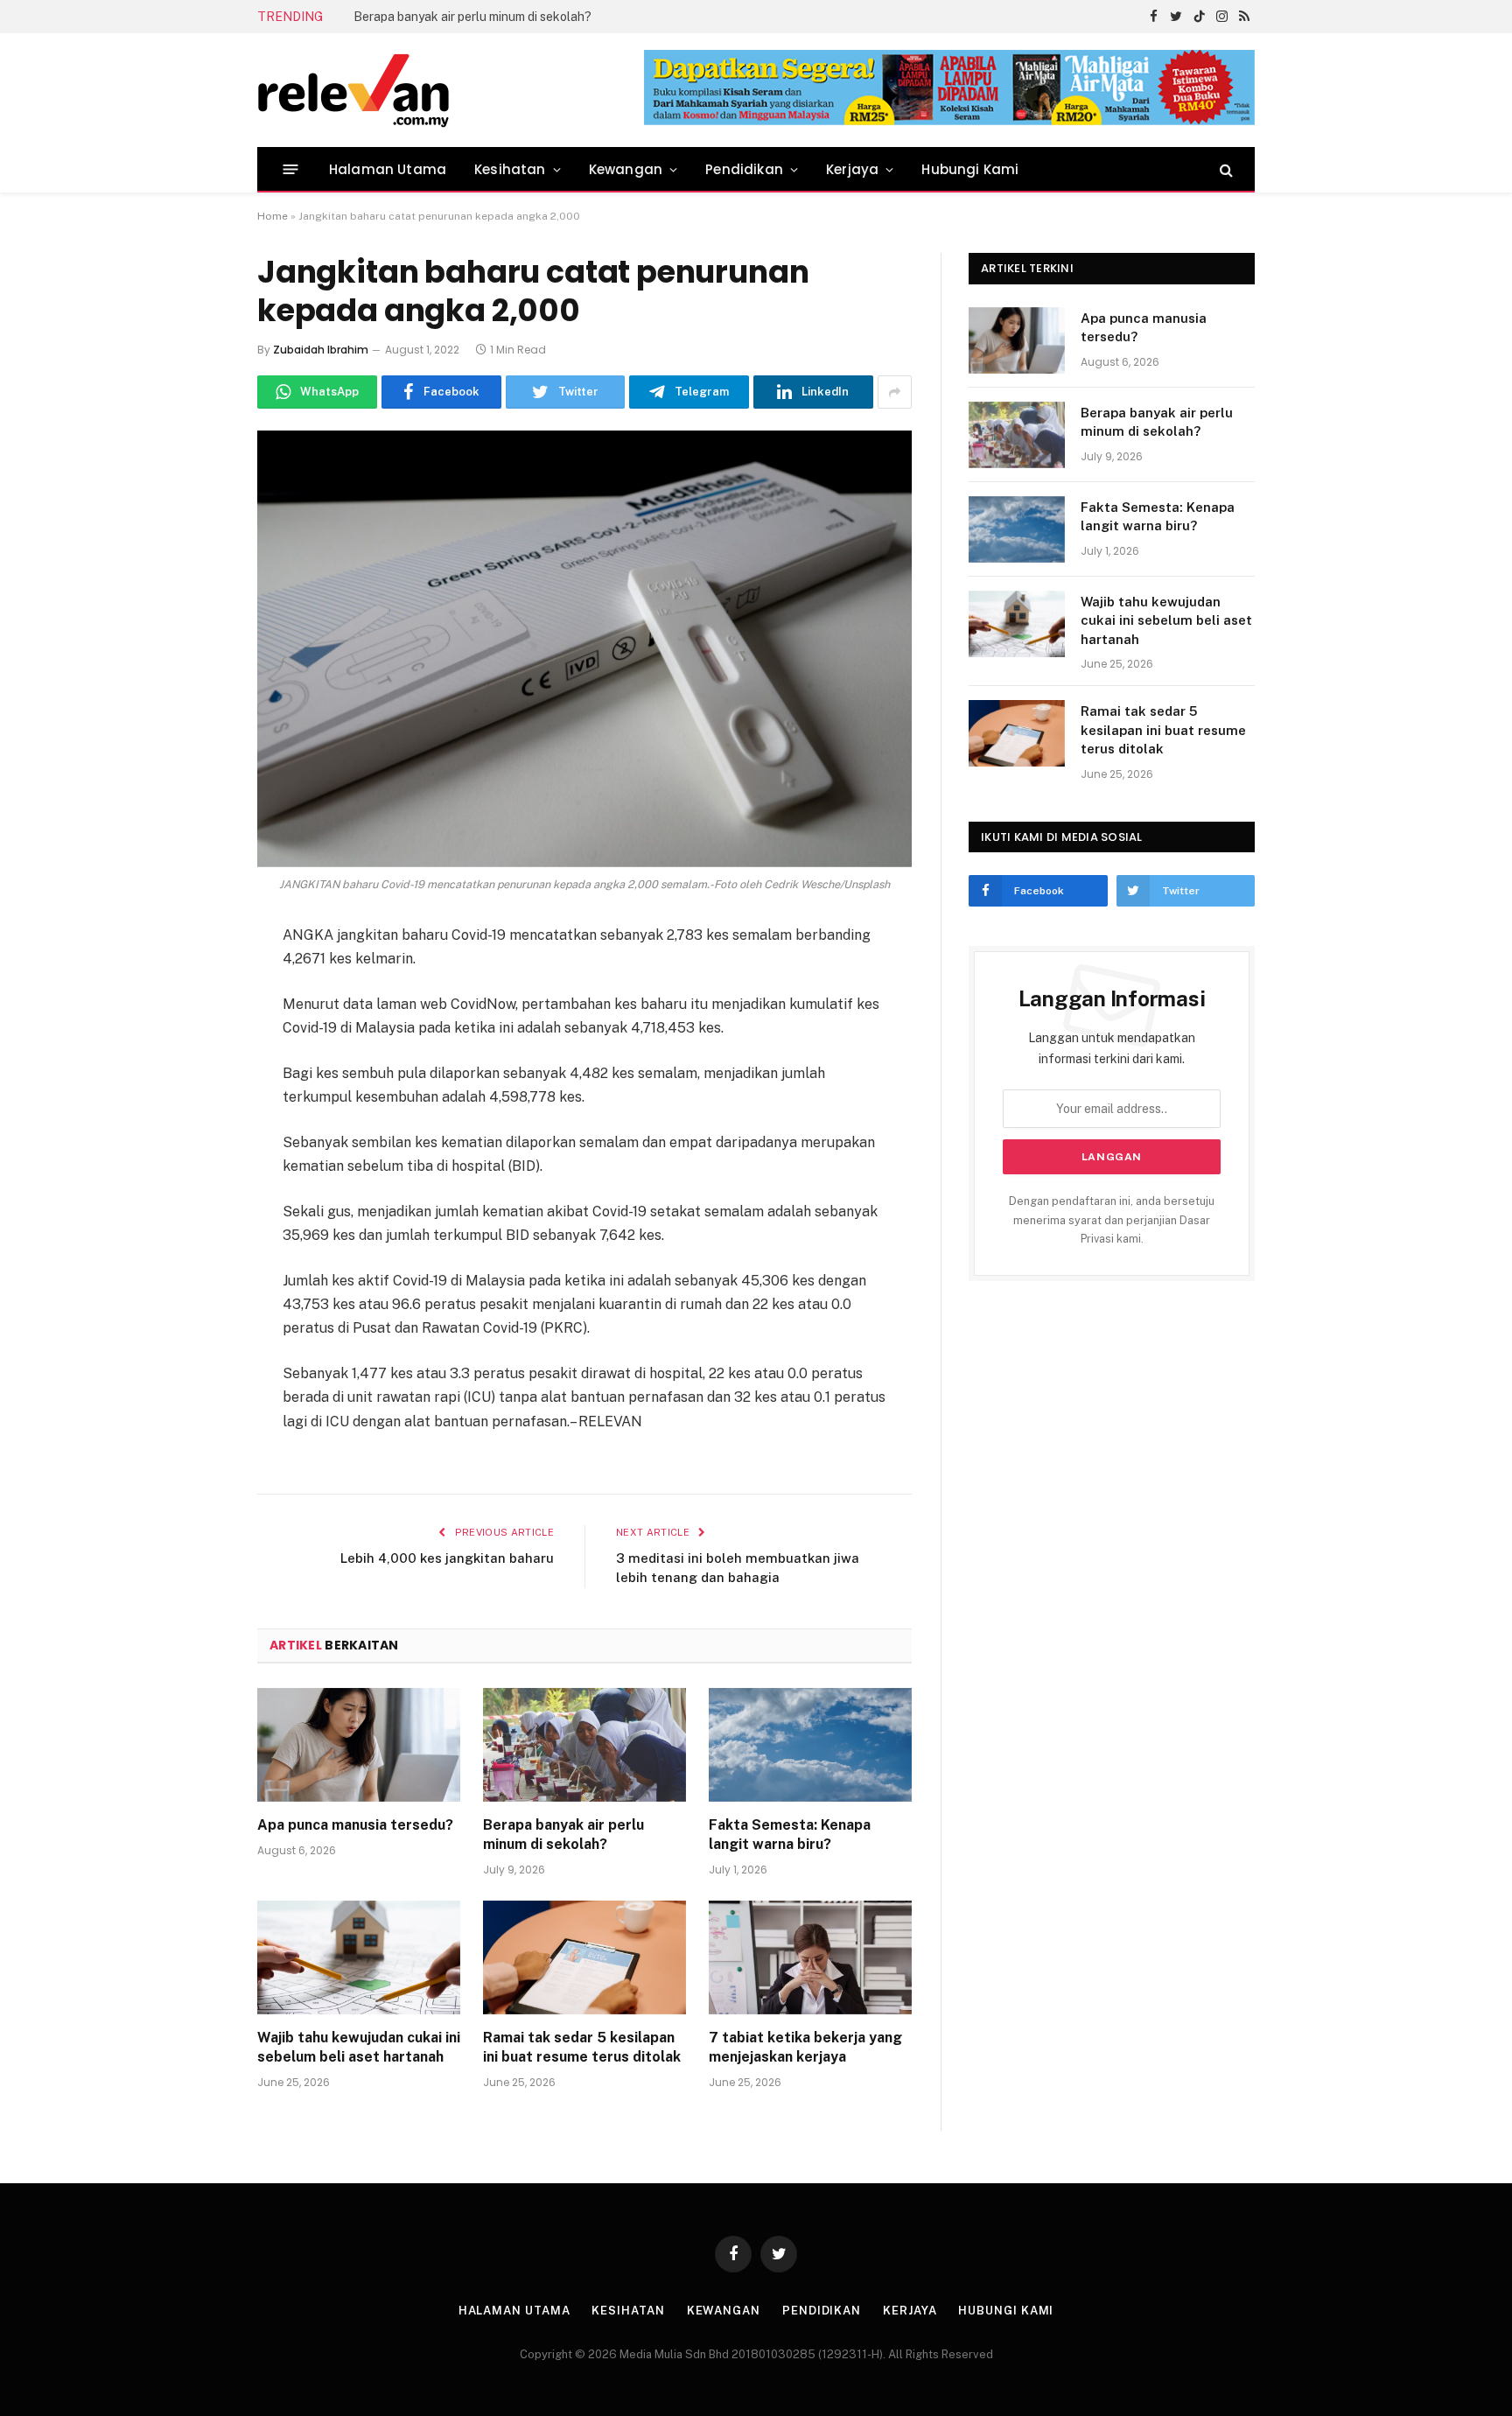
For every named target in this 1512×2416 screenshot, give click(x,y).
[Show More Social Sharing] (895, 392)
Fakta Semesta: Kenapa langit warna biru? (790, 1835)
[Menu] (291, 169)
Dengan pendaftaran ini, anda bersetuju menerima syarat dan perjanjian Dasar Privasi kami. (1112, 1220)
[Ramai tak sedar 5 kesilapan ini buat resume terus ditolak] (584, 1958)
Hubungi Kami (970, 169)
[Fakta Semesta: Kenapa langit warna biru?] (810, 1745)
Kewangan (626, 169)
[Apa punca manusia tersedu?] (359, 1745)
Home (273, 216)
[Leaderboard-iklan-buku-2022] (949, 121)
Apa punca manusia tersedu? (355, 1825)
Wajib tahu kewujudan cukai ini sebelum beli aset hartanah (359, 2047)
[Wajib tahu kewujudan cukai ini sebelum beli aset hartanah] (359, 1958)
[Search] (1225, 169)
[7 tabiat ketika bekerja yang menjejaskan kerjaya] (810, 1958)
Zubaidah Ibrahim (321, 350)
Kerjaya (852, 169)
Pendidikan (744, 169)
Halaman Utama (388, 169)
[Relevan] (452, 90)
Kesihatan (510, 169)
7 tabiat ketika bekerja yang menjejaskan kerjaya (805, 2047)
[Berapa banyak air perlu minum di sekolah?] (584, 1745)
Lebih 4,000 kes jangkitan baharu (447, 1558)
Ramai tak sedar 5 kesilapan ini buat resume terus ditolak (582, 2047)
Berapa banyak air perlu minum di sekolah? (472, 17)
